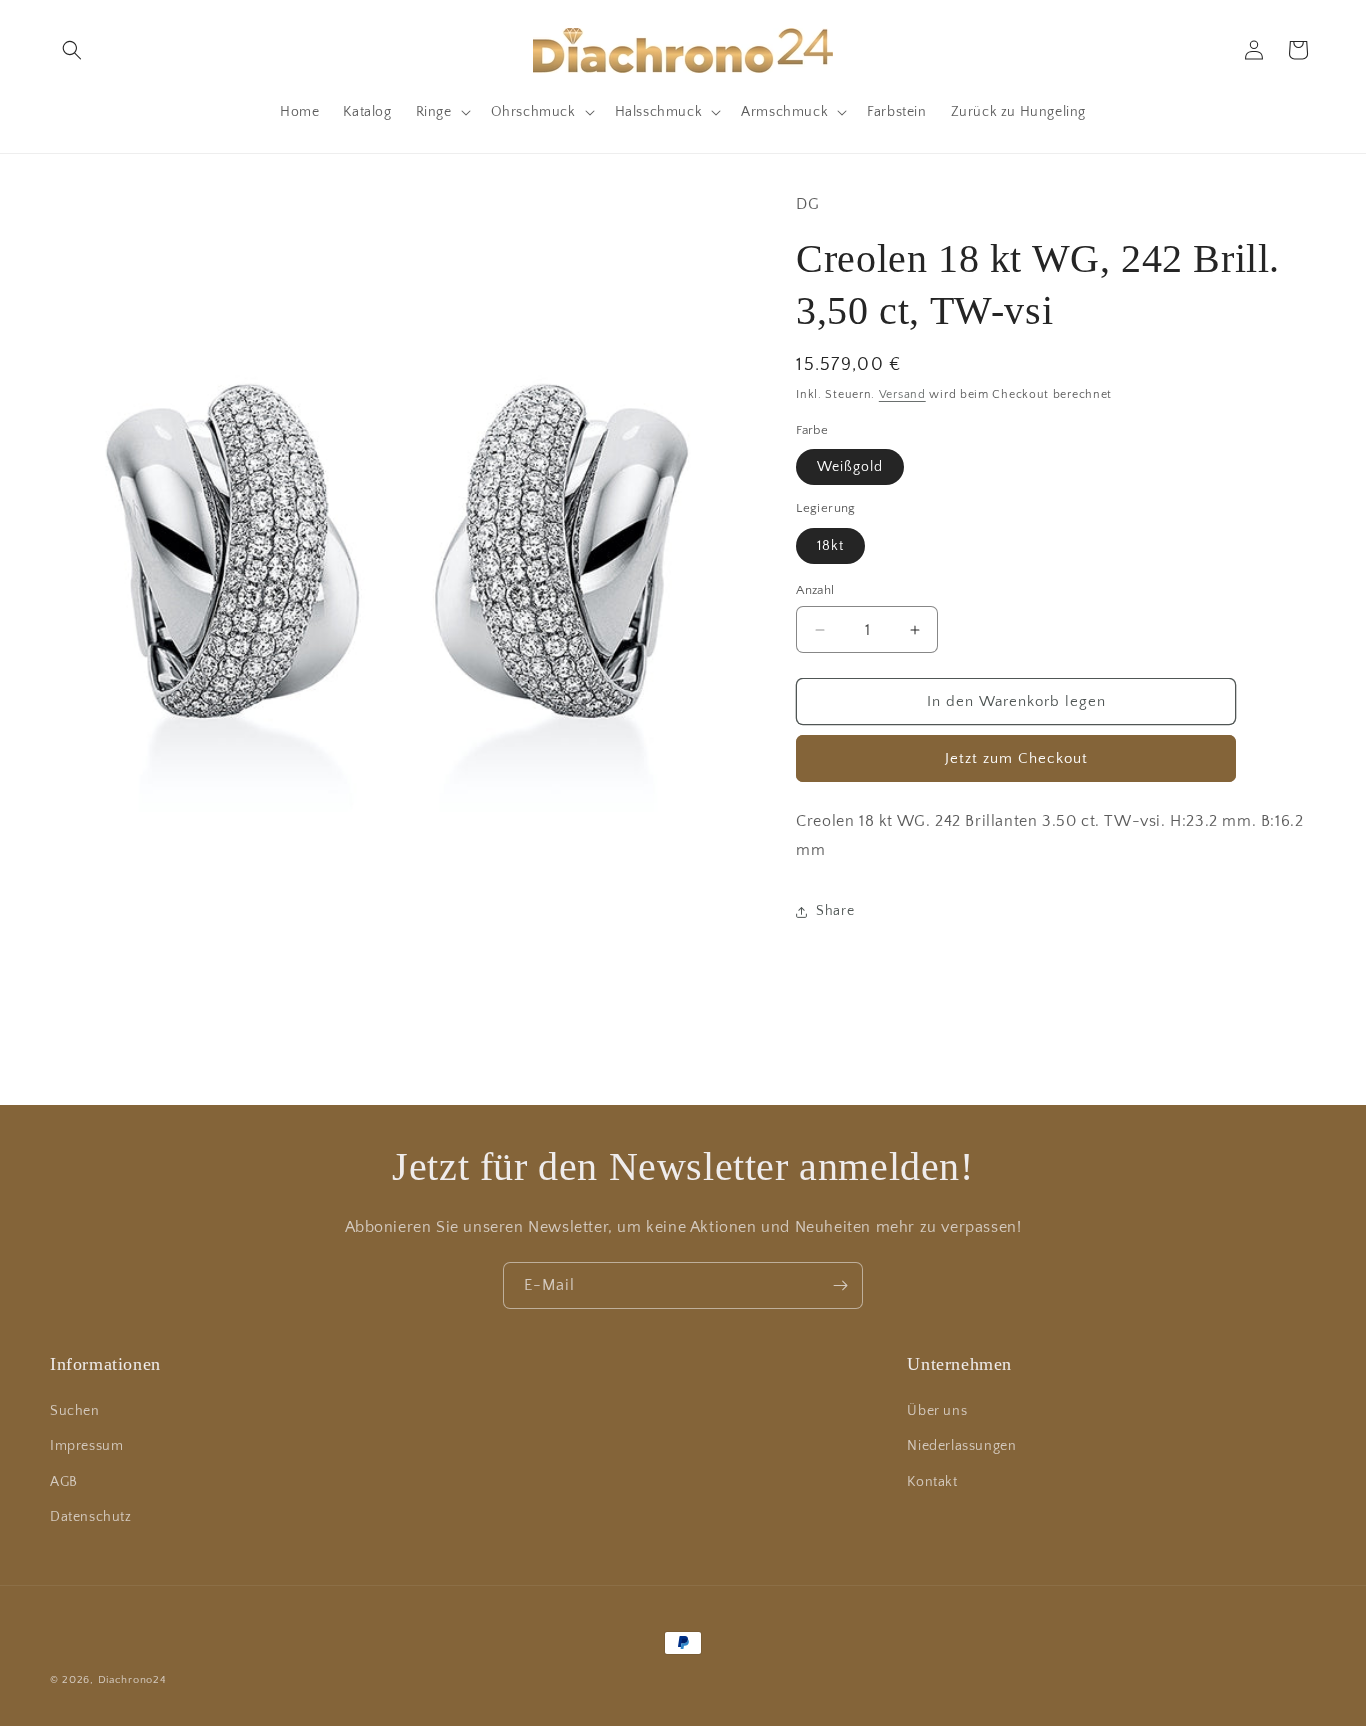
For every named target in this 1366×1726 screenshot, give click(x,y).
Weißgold (850, 467)
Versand (902, 394)
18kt (830, 546)
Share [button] (835, 911)
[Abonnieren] (840, 1285)
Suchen (75, 1411)
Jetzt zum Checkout (1016, 758)
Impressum (86, 1446)
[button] (72, 50)
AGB (64, 1482)
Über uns (937, 1411)
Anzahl (815, 590)
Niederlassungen (961, 1446)
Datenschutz (91, 1517)
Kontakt (932, 1482)
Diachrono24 (132, 1680)
